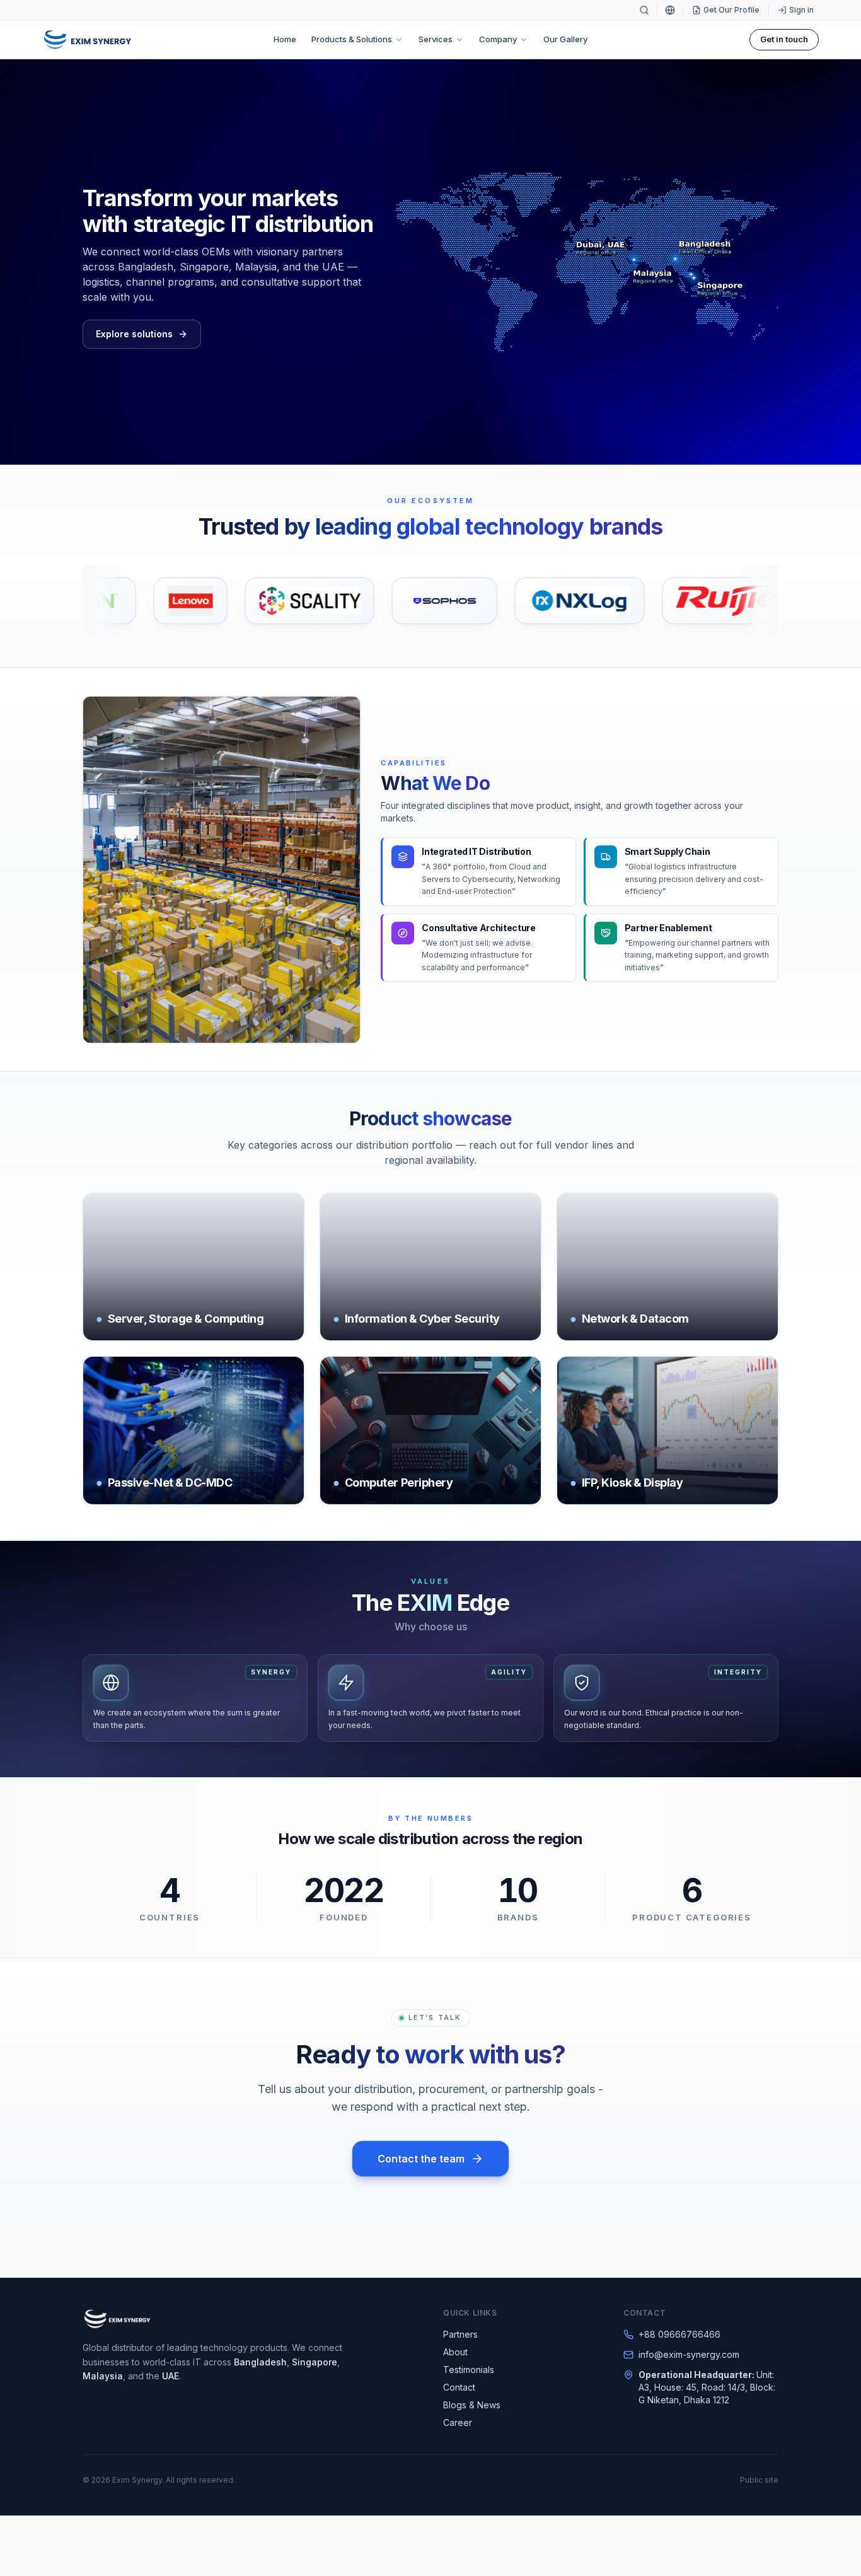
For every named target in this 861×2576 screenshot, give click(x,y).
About (455, 2352)
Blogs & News (472, 2405)
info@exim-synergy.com (689, 2354)
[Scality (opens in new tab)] (240, 601)
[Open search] (644, 10)
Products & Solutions (352, 39)
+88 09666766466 (679, 2334)
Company (498, 39)
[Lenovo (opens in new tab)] (121, 601)
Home (285, 39)
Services (436, 39)
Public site (759, 2480)
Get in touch (784, 39)
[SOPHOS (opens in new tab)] (375, 601)
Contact (459, 2387)
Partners (460, 2334)
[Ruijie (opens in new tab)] (657, 601)
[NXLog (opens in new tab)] (510, 601)
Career (458, 2422)
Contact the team (421, 2159)
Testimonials (469, 2370)
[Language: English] (670, 10)
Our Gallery (565, 39)
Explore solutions (134, 334)
